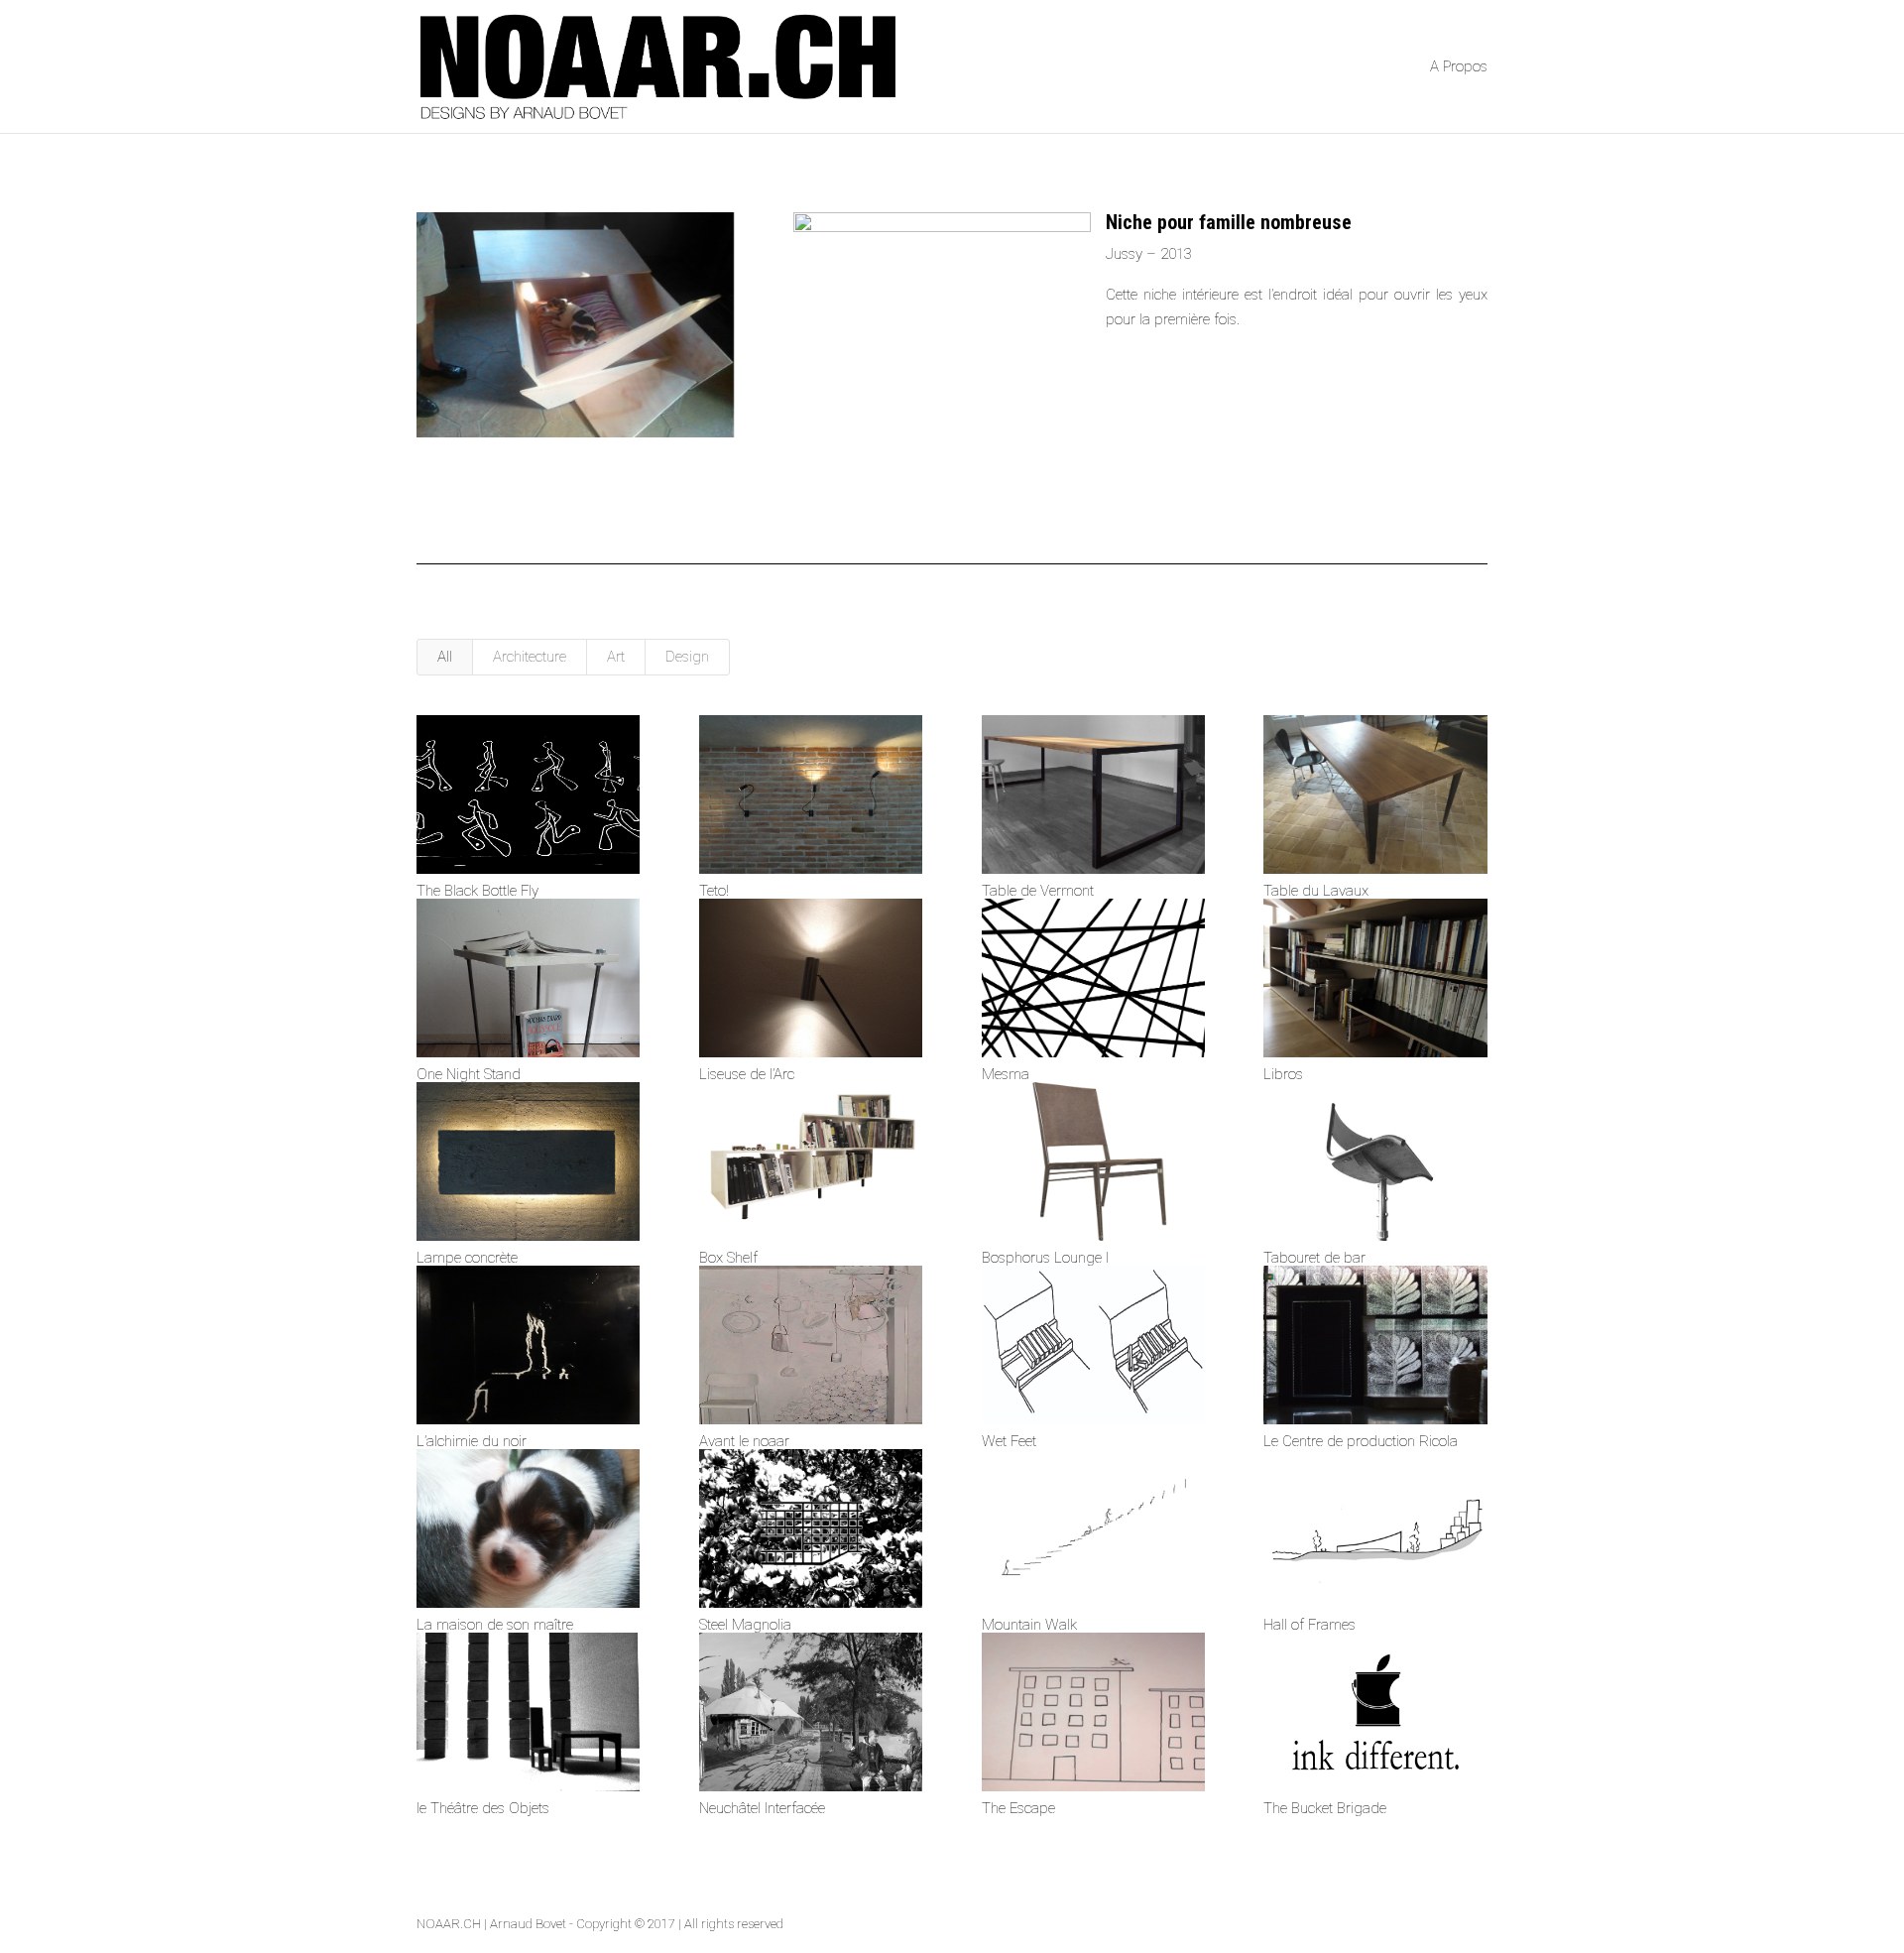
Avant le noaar (744, 1441)
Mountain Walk (1029, 1625)
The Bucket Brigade (1325, 1808)
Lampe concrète (467, 1258)
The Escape (1018, 1808)
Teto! (714, 891)
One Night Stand (469, 1074)
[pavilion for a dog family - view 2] (575, 437)
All (445, 657)
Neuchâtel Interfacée (762, 1808)
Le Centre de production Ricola (1361, 1441)
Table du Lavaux (1316, 891)
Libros (1283, 1074)
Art (616, 657)
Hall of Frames (1309, 1625)
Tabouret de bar (1314, 1258)
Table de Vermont (1038, 891)
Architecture (530, 657)
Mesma (1006, 1074)
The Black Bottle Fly (477, 891)
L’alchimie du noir (472, 1441)
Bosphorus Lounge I (1045, 1258)
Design (687, 657)
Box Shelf (728, 1258)
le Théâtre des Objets (483, 1808)
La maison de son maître (495, 1625)
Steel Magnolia (745, 1625)
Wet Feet (1009, 1441)
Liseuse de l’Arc (747, 1074)
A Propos (1459, 67)
